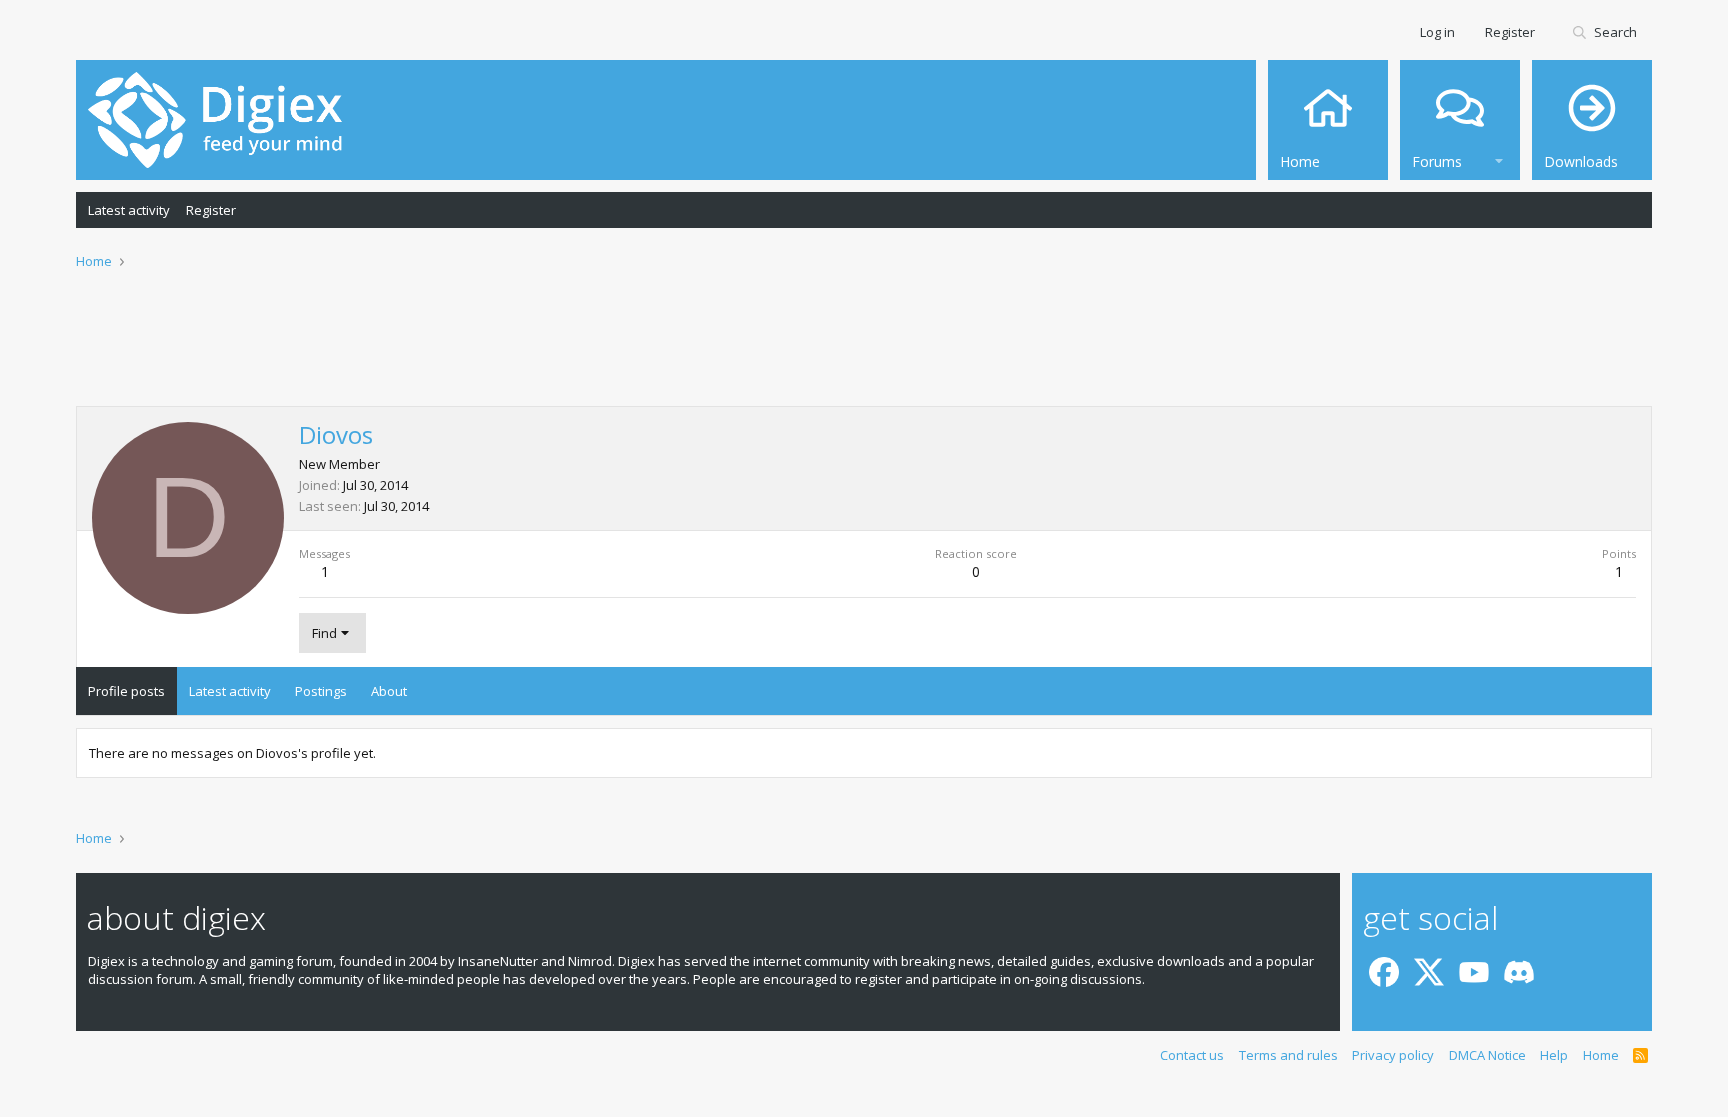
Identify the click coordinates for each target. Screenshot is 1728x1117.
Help (1554, 1055)
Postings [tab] (321, 691)
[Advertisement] (864, 351)
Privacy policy (1393, 1055)
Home (1601, 1055)
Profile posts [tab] (126, 691)
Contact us (1192, 1055)
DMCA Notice (1487, 1055)
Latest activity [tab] (230, 691)
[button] (1499, 158)
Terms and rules (1288, 1055)
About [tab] (389, 691)
